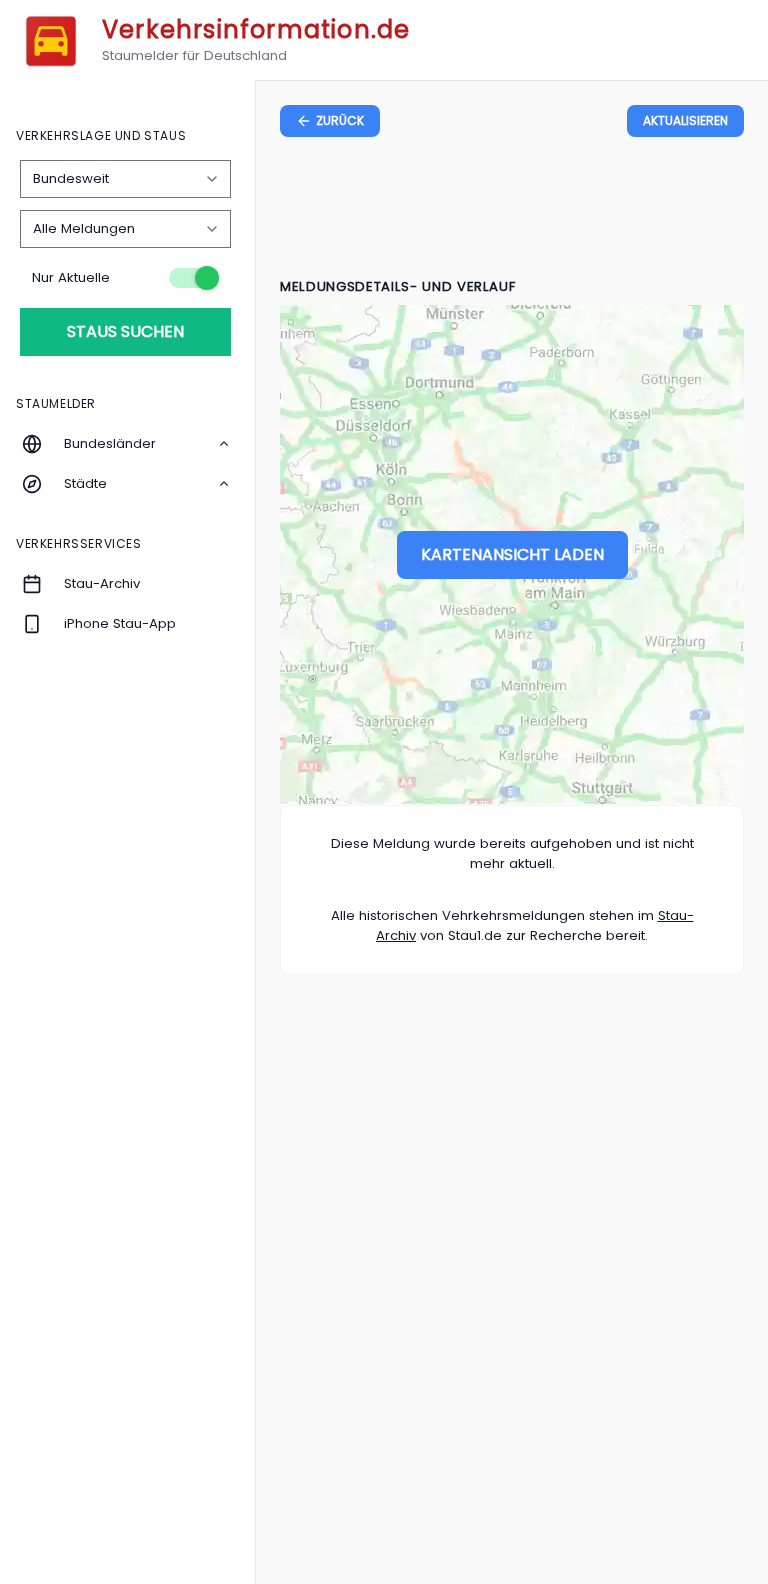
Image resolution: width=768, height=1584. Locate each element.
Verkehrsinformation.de (256, 29)
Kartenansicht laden (512, 554)
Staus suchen (125, 331)
